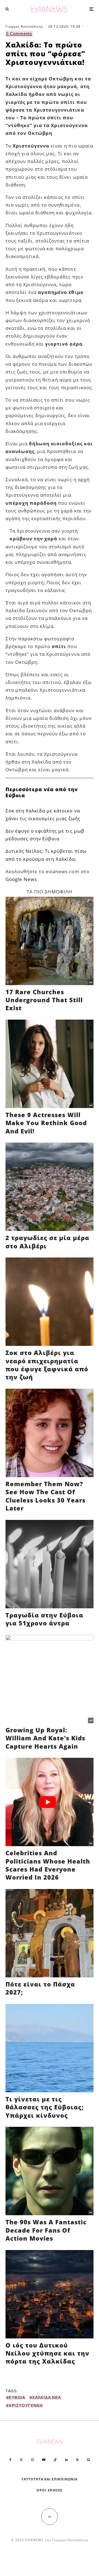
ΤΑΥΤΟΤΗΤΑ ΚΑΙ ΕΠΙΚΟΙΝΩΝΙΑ (50, 2479)
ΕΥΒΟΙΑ (17, 2398)
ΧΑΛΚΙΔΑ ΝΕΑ (46, 2398)
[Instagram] (32, 2460)
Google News (21, 879)
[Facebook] (10, 2460)
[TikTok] (55, 2460)
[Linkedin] (67, 2460)
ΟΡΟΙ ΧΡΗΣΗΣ (50, 2490)
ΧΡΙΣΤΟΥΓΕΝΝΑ (26, 2406)
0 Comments (19, 34)
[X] (21, 2460)
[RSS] (77, 2460)
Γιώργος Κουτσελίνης (24, 26)
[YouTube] (44, 2460)
